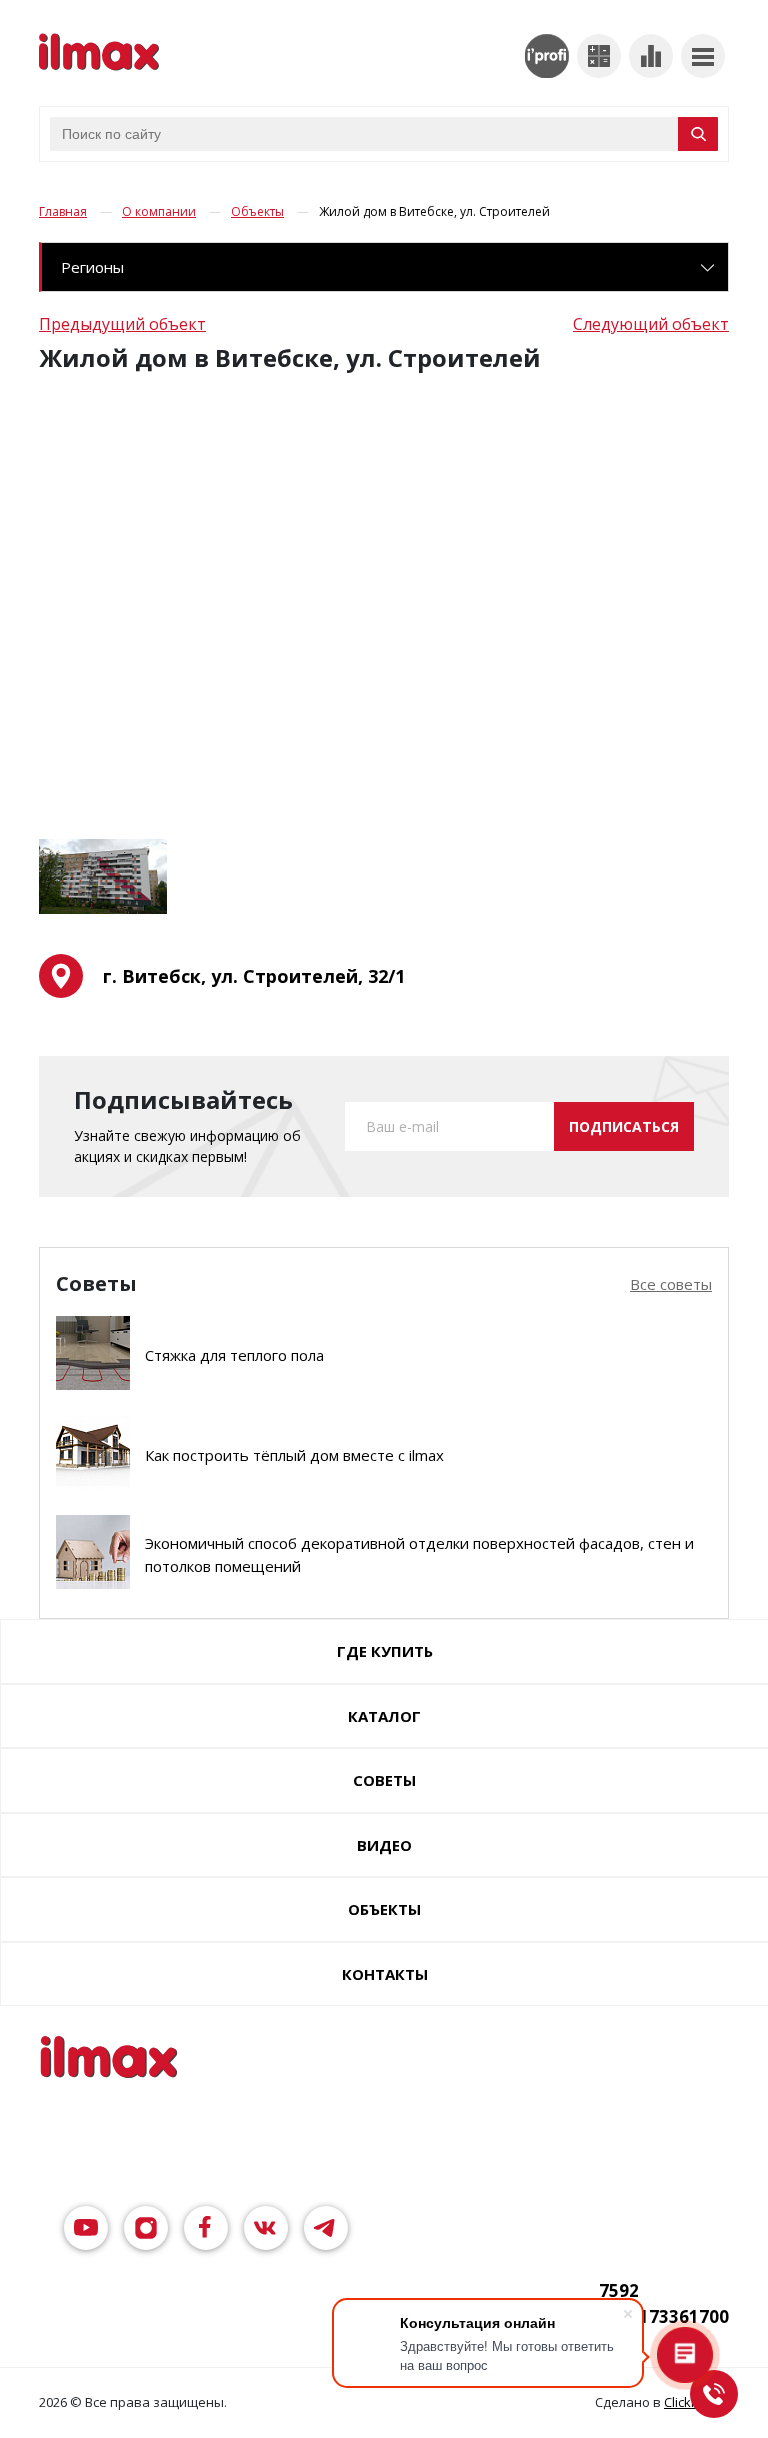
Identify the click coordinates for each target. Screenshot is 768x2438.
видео (384, 1845)
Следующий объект (651, 324)
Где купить (385, 1651)
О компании (159, 211)
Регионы (92, 267)
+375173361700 (664, 2316)
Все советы (671, 1284)
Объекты (257, 211)
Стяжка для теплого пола (234, 1355)
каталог (384, 1716)
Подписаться (624, 1126)
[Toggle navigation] (703, 56)
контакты (385, 1974)
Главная (63, 211)
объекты (384, 1909)
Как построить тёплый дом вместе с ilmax (294, 1455)
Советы (384, 1780)
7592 (619, 2290)
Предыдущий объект (122, 324)
